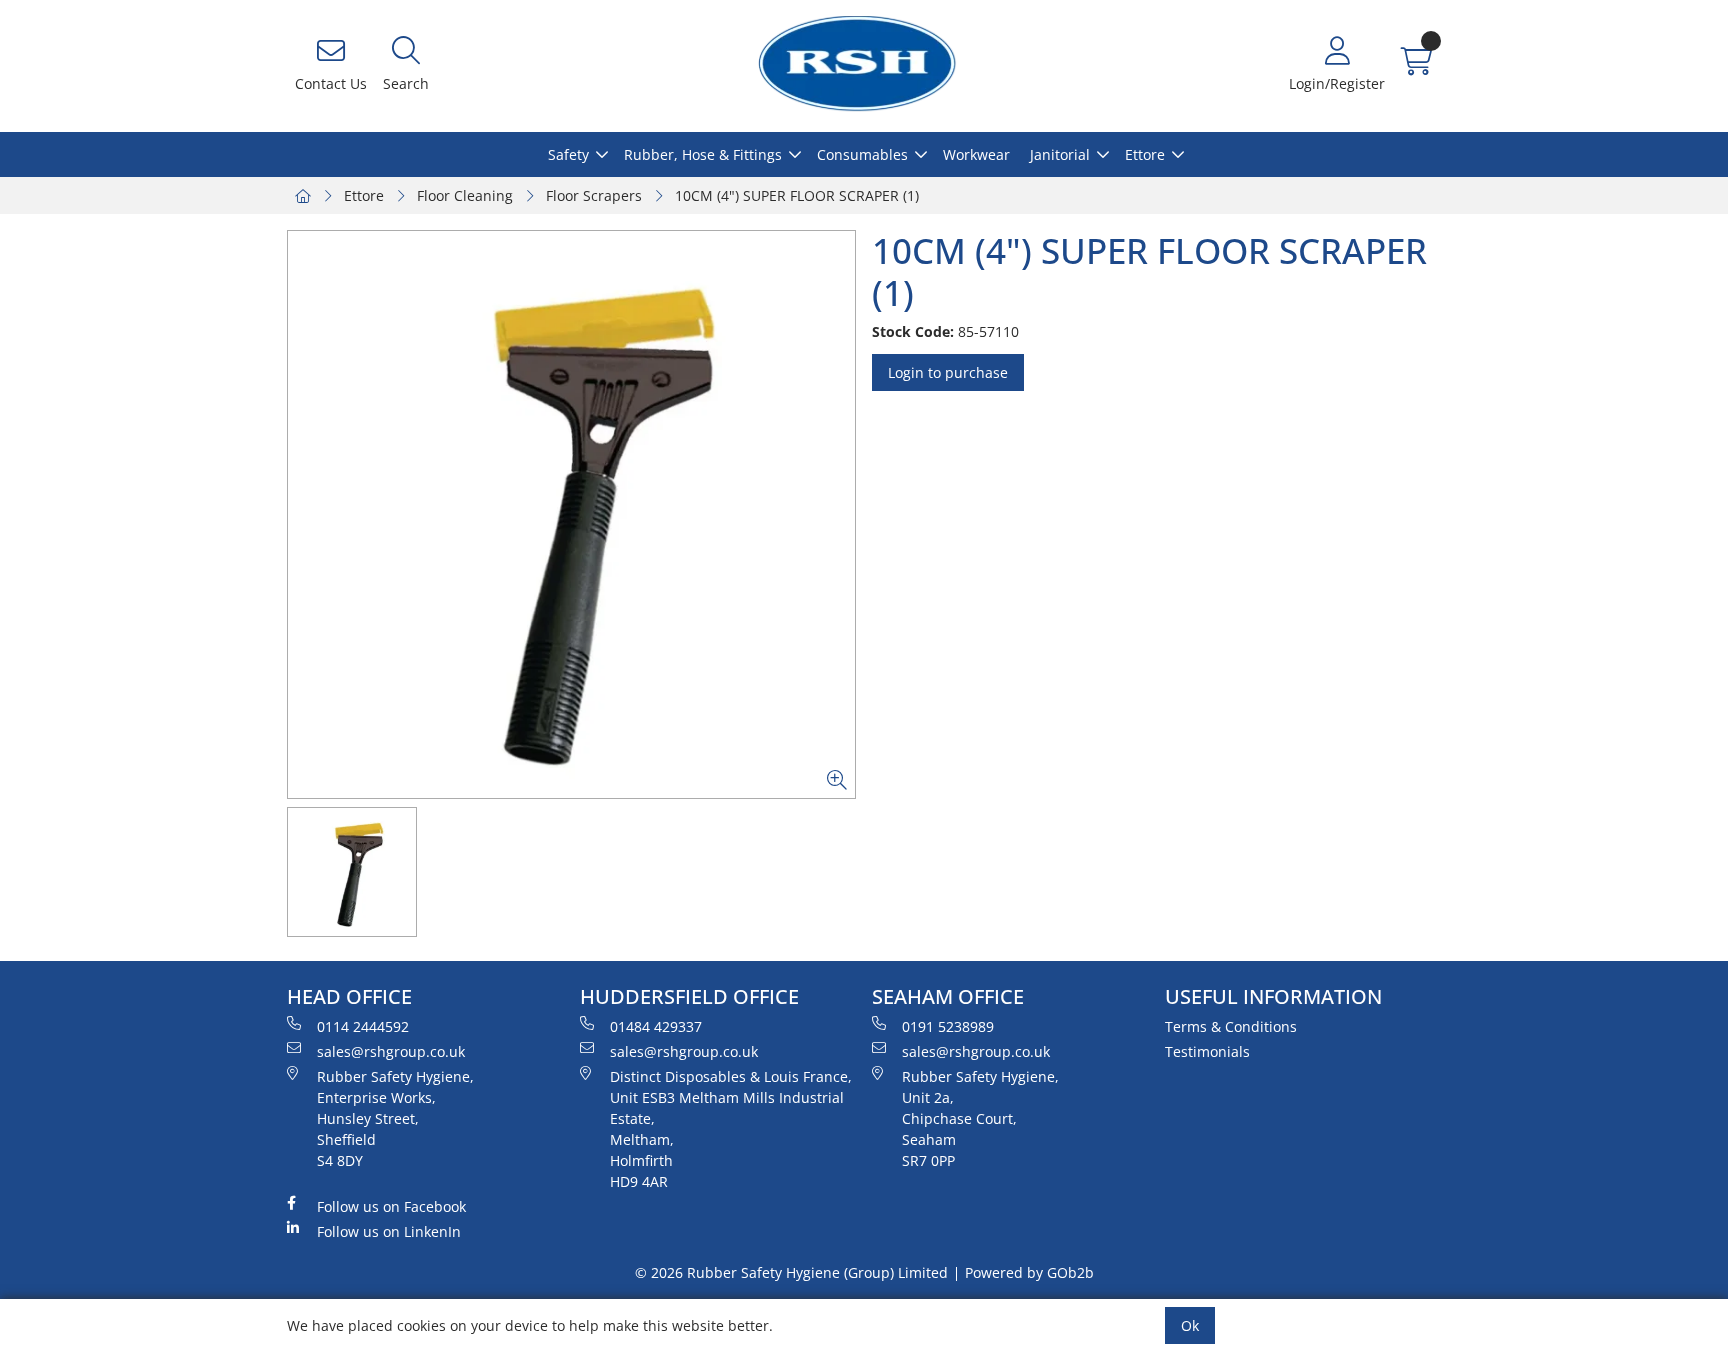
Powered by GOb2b (1029, 1272)
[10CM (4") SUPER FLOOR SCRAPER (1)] (571, 514)
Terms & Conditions (1231, 1026)
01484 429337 (656, 1026)
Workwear (976, 154)
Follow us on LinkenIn (389, 1231)
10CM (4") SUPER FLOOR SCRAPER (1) (797, 195)
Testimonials (1207, 1051)
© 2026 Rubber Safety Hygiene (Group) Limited (791, 1272)
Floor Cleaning (465, 195)
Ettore (1145, 154)
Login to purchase (948, 372)
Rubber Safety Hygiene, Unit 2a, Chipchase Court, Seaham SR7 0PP (980, 1118)
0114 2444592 (363, 1026)
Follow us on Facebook (391, 1206)
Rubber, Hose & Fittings (703, 154)
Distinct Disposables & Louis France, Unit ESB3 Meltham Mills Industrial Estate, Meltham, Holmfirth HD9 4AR (731, 1129)
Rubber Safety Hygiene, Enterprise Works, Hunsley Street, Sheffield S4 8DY (395, 1118)
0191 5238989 (948, 1026)
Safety (568, 154)
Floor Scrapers (594, 195)
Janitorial (1060, 154)
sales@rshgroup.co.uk (391, 1051)
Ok (1190, 1325)
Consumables (862, 154)
